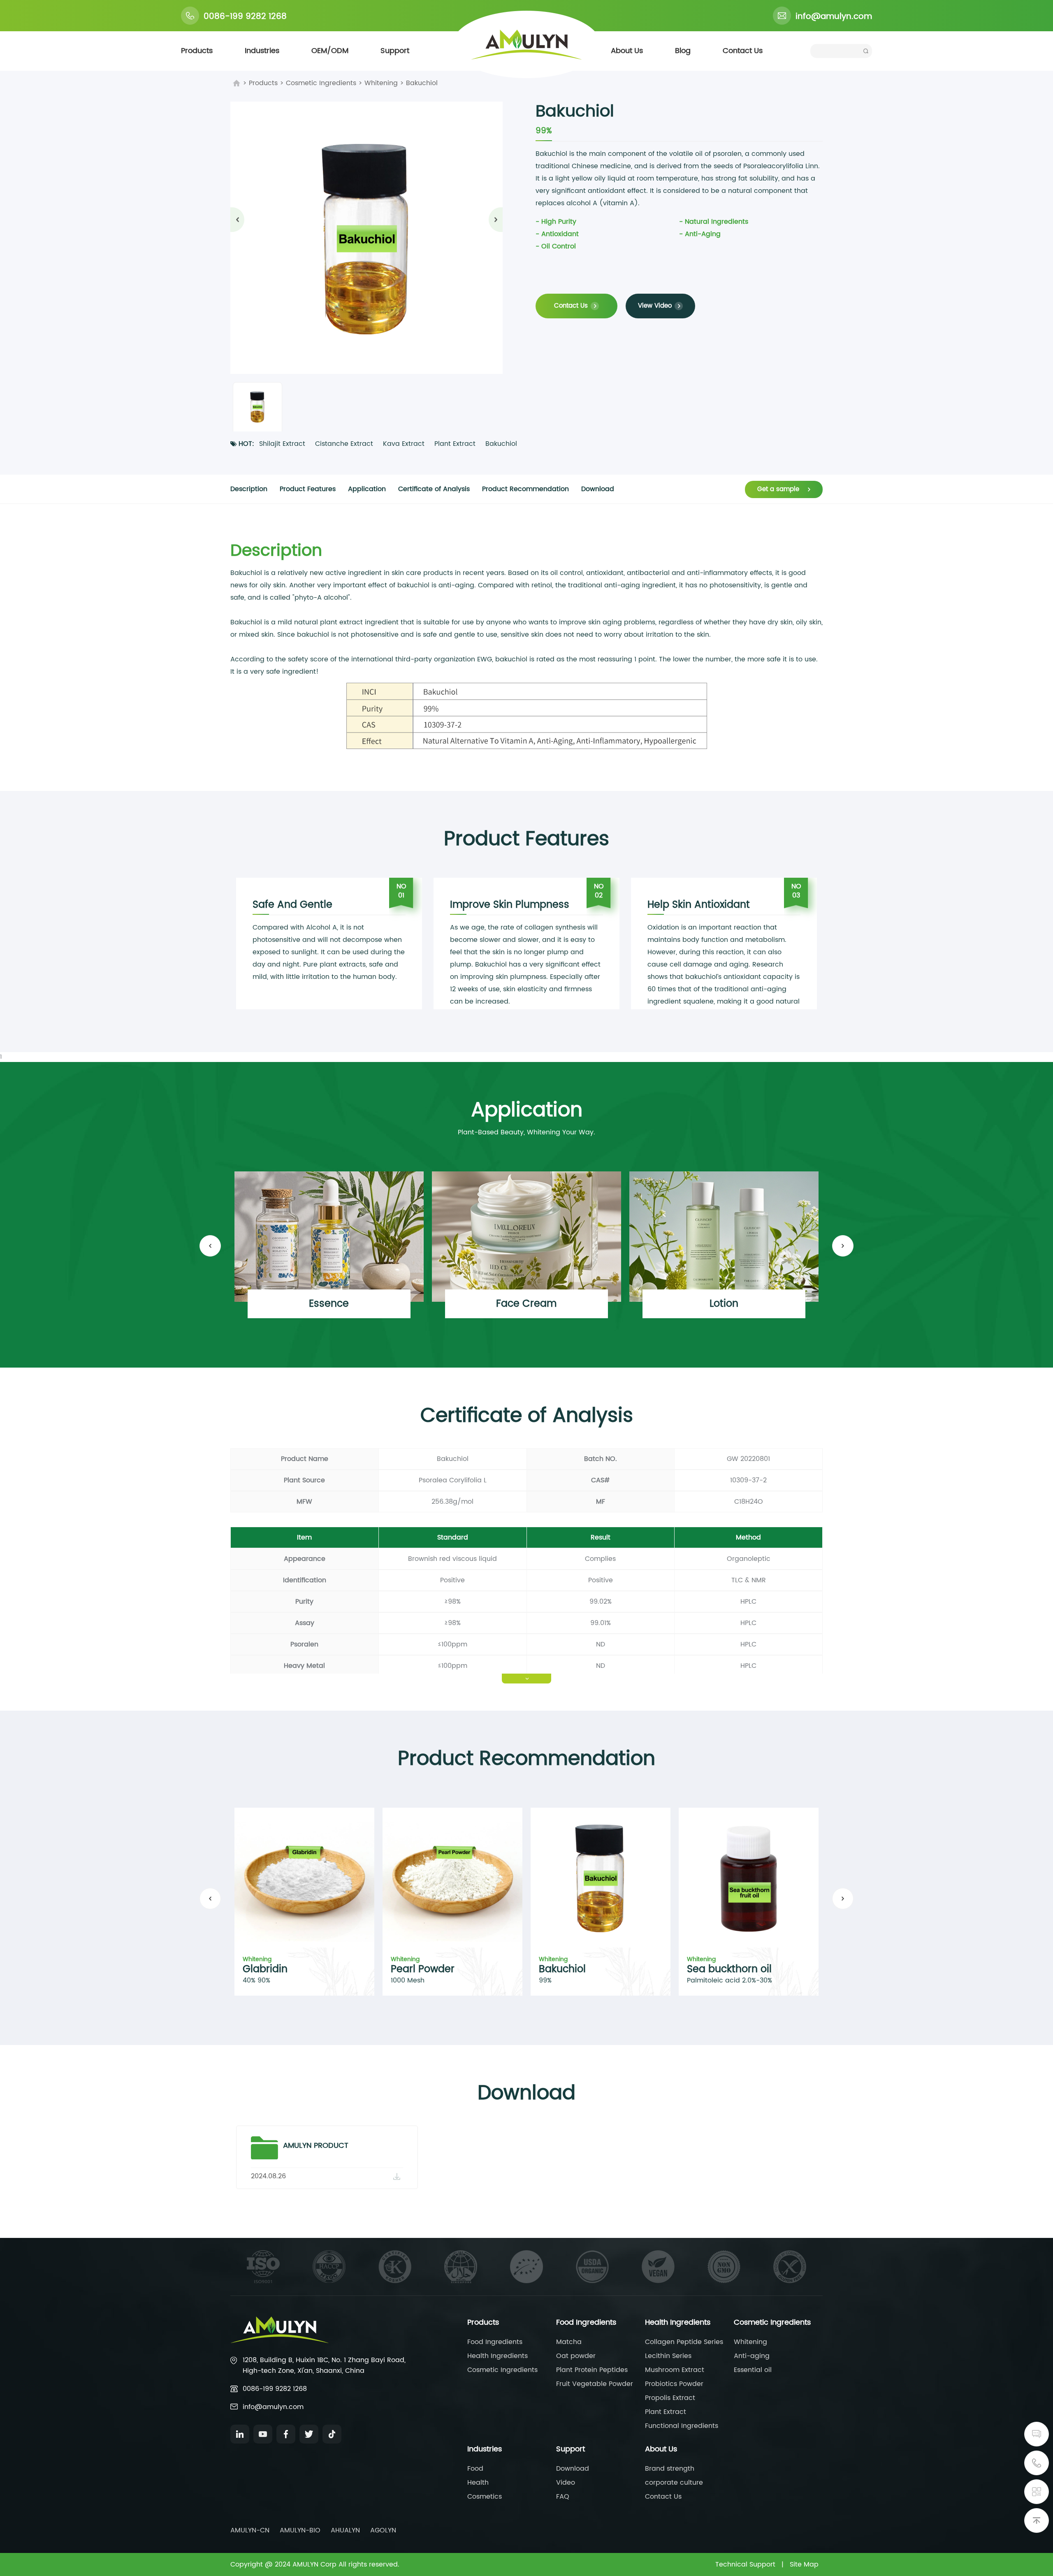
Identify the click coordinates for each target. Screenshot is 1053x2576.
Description (249, 489)
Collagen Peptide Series (684, 2342)
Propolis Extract (670, 2398)
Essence (329, 1304)
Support (395, 51)
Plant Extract (455, 444)
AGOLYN (383, 2530)
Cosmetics (485, 2497)
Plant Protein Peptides (592, 2370)
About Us (627, 51)
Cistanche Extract (344, 444)
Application (367, 489)
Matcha (569, 2342)
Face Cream (526, 1304)
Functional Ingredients (682, 2426)
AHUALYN (345, 2530)
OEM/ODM (330, 51)
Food (475, 2469)
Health (478, 2483)
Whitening (381, 83)
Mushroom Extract (675, 2370)
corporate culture (674, 2483)
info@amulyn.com (834, 17)
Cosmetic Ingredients (321, 83)
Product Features (308, 489)
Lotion (724, 1304)
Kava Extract (404, 444)
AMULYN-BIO (300, 2530)
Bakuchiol (422, 83)
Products (197, 51)
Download (598, 489)
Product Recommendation (525, 489)
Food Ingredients (495, 2342)
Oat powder (576, 2356)
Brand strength (670, 2469)
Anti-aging (752, 2356)
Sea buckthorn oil (729, 1969)
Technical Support (745, 2564)
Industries (262, 51)
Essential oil (753, 2370)
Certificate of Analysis (434, 489)
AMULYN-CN (250, 2530)
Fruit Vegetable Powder (595, 2384)
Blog (683, 51)
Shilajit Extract (282, 444)
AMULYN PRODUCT (316, 2146)
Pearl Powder (423, 1969)
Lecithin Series (668, 2356)
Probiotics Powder (674, 2384)
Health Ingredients (498, 2356)
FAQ (563, 2497)
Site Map (804, 2564)
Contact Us (743, 51)
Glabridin (265, 1969)
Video (566, 2483)
